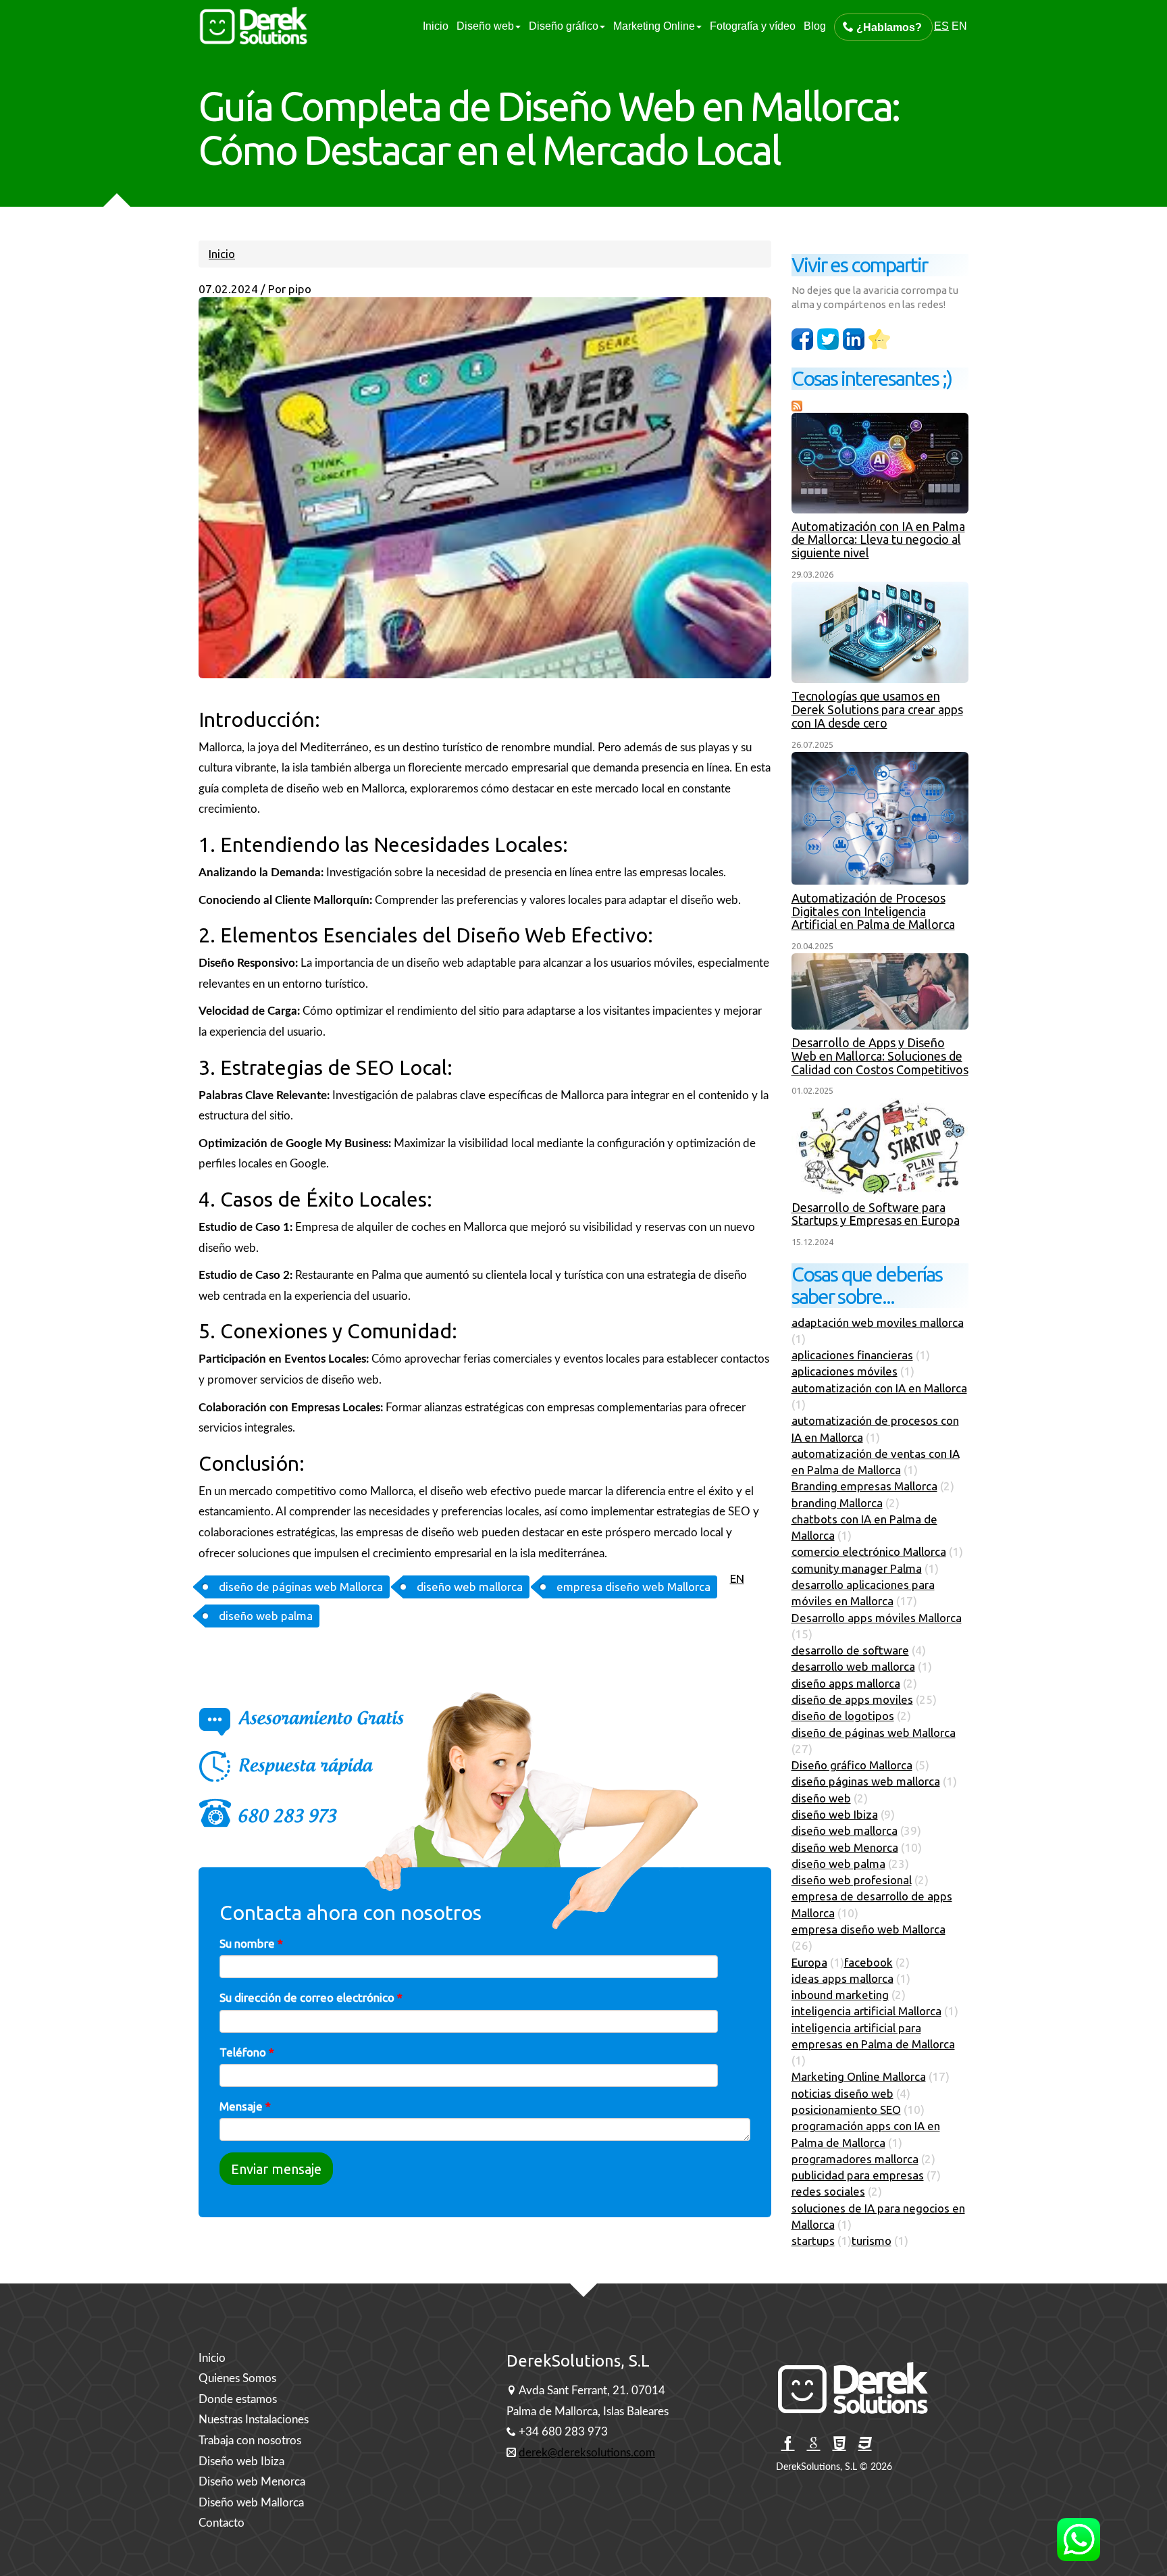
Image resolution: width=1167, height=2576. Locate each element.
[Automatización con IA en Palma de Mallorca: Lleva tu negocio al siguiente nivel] (880, 463)
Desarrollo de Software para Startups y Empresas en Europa (876, 1214)
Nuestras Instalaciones (254, 2420)
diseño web (821, 1798)
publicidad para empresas (858, 2175)
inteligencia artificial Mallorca (866, 2011)
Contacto (222, 2523)
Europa (809, 1962)
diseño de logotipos (843, 1716)
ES (941, 26)
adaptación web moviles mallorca (878, 1322)
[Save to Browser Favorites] (879, 339)
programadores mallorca (855, 2159)
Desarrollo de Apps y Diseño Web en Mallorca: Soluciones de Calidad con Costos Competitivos (880, 1056)
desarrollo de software (850, 1650)
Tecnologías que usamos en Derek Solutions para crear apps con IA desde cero (877, 709)
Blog (815, 26)
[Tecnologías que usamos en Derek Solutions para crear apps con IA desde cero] (880, 632)
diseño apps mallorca (846, 1683)
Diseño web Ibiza (241, 2461)
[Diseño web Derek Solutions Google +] (813, 2444)
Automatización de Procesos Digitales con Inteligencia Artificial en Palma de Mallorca (873, 911)
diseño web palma (266, 1616)
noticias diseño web (842, 2093)
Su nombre (251, 1943)
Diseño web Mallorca (251, 2503)
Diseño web (485, 26)
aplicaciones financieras (852, 1355)
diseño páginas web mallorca (866, 1781)
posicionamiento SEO (846, 2110)
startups (813, 2241)
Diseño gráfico (564, 26)
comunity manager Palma (857, 1568)
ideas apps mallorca (842, 1978)
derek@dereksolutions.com (587, 2453)
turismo (872, 2241)
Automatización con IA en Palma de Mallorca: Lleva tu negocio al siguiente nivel (878, 540)
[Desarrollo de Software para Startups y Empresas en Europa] (880, 1146)
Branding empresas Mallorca (864, 1486)
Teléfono (247, 2052)
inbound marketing (840, 1995)
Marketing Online (654, 26)
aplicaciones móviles (845, 1371)
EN (959, 26)
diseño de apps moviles (852, 1699)
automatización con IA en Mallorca (879, 1388)
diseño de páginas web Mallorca (301, 1587)
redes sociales (828, 2191)
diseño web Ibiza (835, 1814)
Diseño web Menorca (252, 2482)
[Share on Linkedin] (828, 339)
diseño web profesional (852, 1880)
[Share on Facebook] (802, 339)
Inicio (436, 26)
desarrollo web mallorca (853, 1666)
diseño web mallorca (470, 1587)
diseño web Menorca (845, 1847)
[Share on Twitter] (854, 339)
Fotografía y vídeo (753, 26)
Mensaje (245, 2106)
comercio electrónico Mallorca (869, 1551)
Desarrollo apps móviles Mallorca (877, 1618)
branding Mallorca (837, 1503)
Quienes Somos (237, 2378)
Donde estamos (238, 2399)
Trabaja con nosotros (250, 2441)
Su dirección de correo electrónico (311, 1997)
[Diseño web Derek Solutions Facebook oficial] (788, 2444)
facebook (868, 1962)
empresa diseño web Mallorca (633, 1587)
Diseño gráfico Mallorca (852, 1765)
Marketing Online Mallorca (859, 2076)
